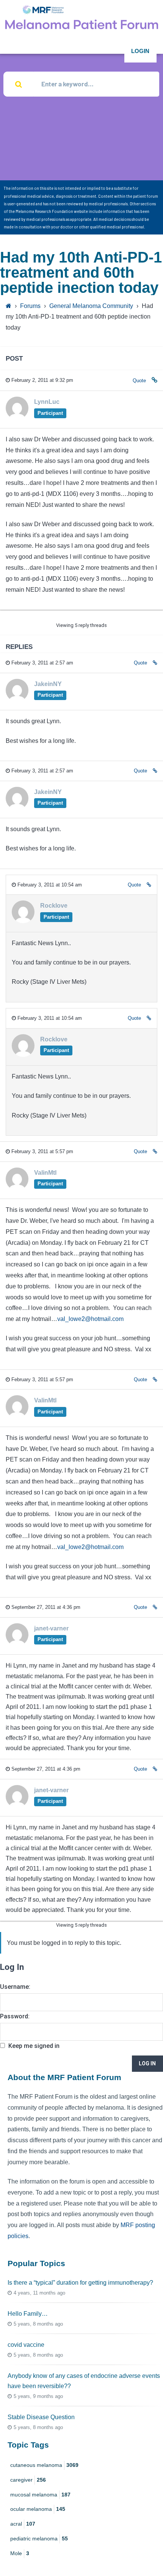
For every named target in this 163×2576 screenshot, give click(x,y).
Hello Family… (28, 2314)
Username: (15, 1987)
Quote (139, 381)
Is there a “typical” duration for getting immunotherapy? (80, 2283)
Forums (30, 306)
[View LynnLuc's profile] (17, 417)
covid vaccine (26, 2345)
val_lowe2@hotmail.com (90, 1319)
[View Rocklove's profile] (23, 921)
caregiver (28, 2480)
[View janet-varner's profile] (17, 1644)
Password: (15, 2016)
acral (23, 2524)
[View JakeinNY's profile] (17, 699)
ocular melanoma (38, 2509)
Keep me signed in (34, 2046)
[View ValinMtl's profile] (17, 1188)
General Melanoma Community (91, 306)
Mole (20, 2553)
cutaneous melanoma (44, 2465)
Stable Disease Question (41, 2417)
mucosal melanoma (40, 2495)
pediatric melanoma (39, 2538)
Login (140, 51)
